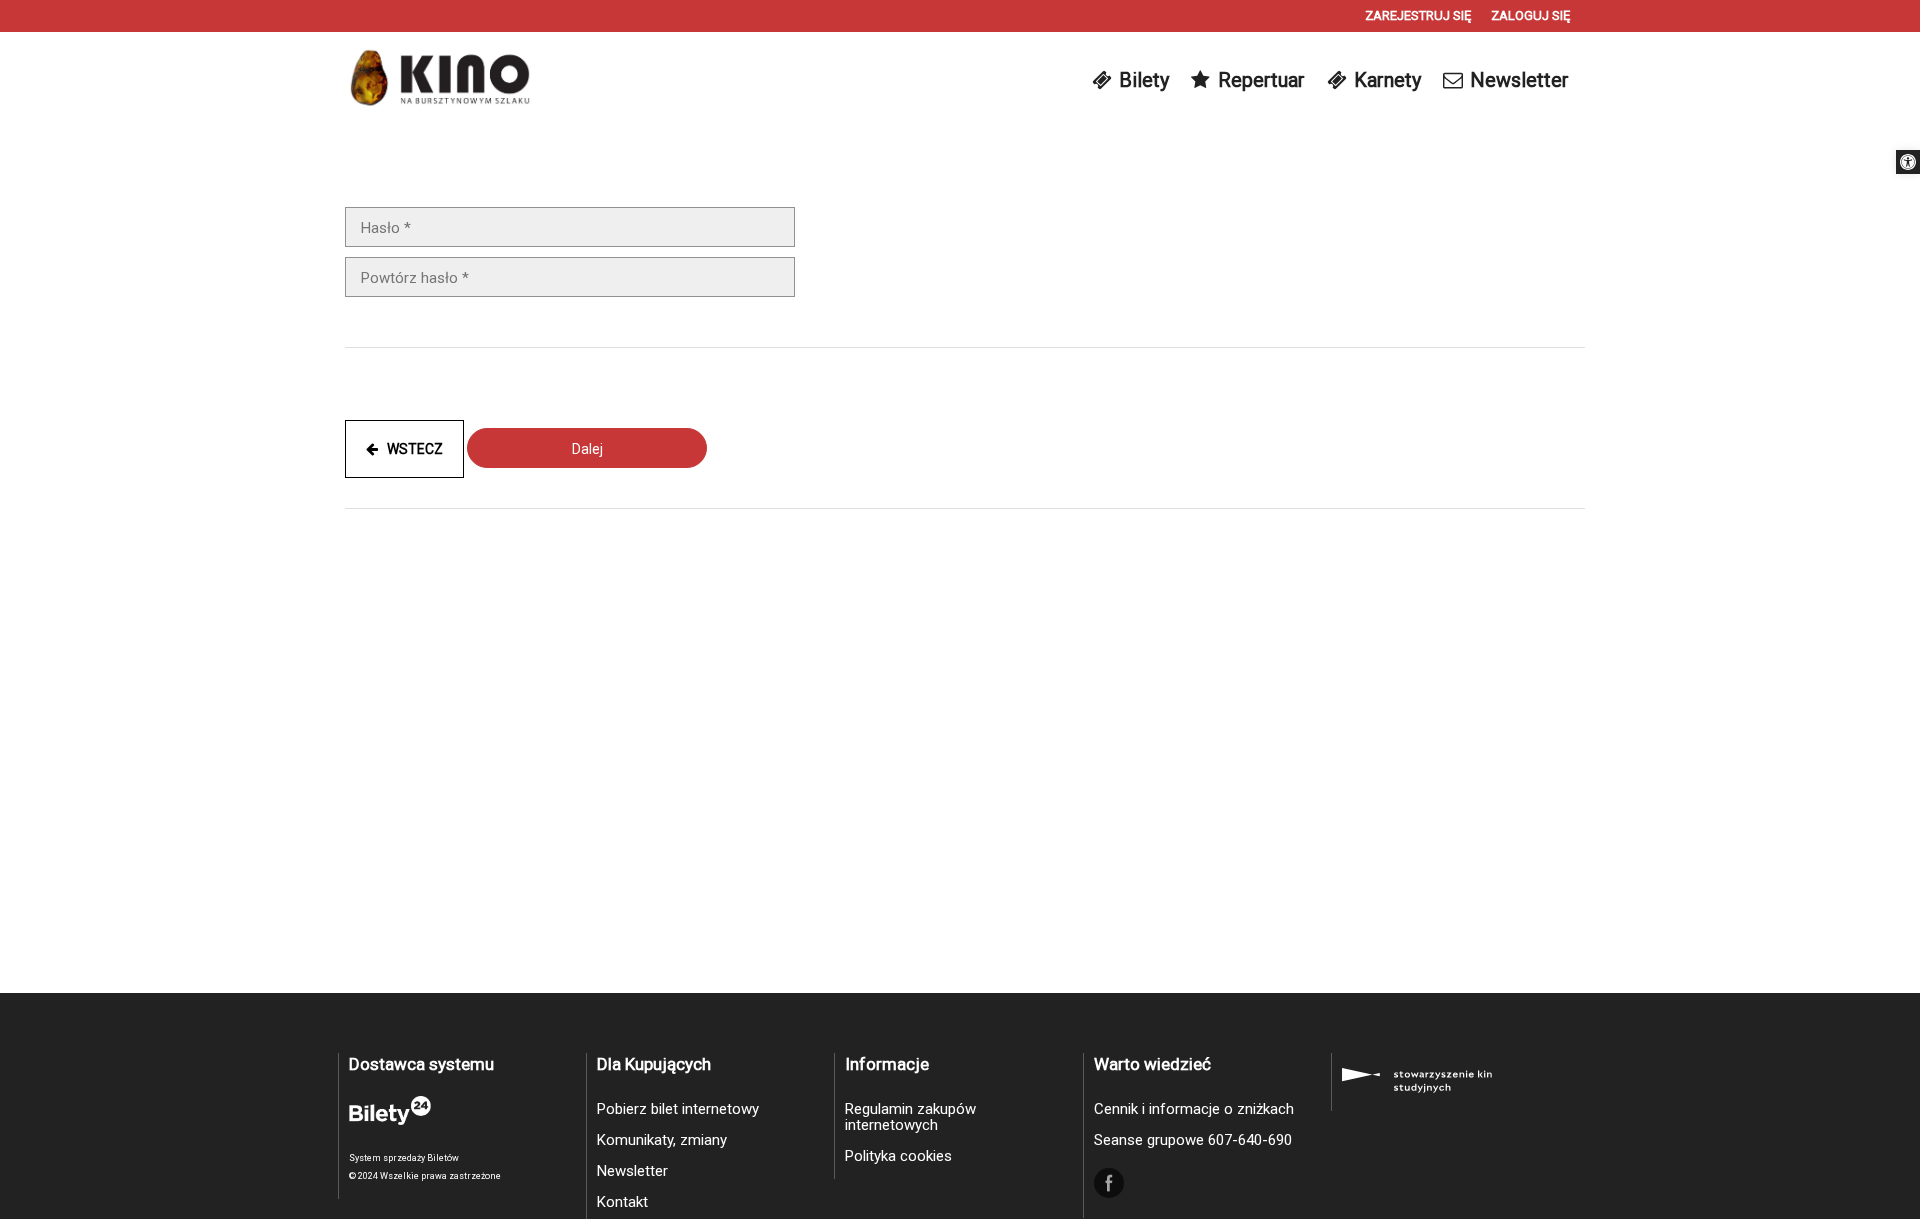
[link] (1908, 162)
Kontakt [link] (622, 1202)
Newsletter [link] (632, 1171)
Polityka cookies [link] (898, 1156)
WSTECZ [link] (410, 449)
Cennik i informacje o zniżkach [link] (1194, 1109)
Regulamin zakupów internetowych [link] (910, 1117)
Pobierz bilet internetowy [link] (678, 1109)
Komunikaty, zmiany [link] (662, 1140)
